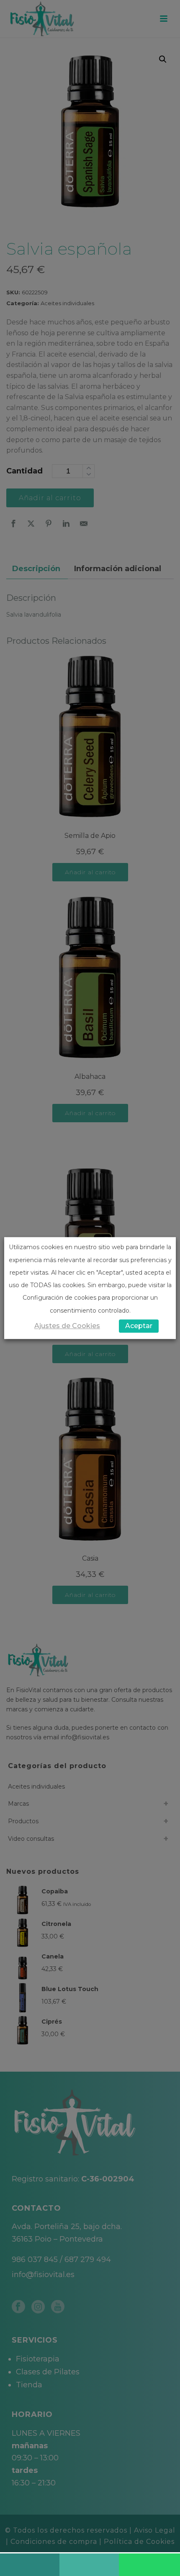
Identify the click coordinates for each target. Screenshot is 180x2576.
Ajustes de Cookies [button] (67, 1326)
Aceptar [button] (139, 1326)
